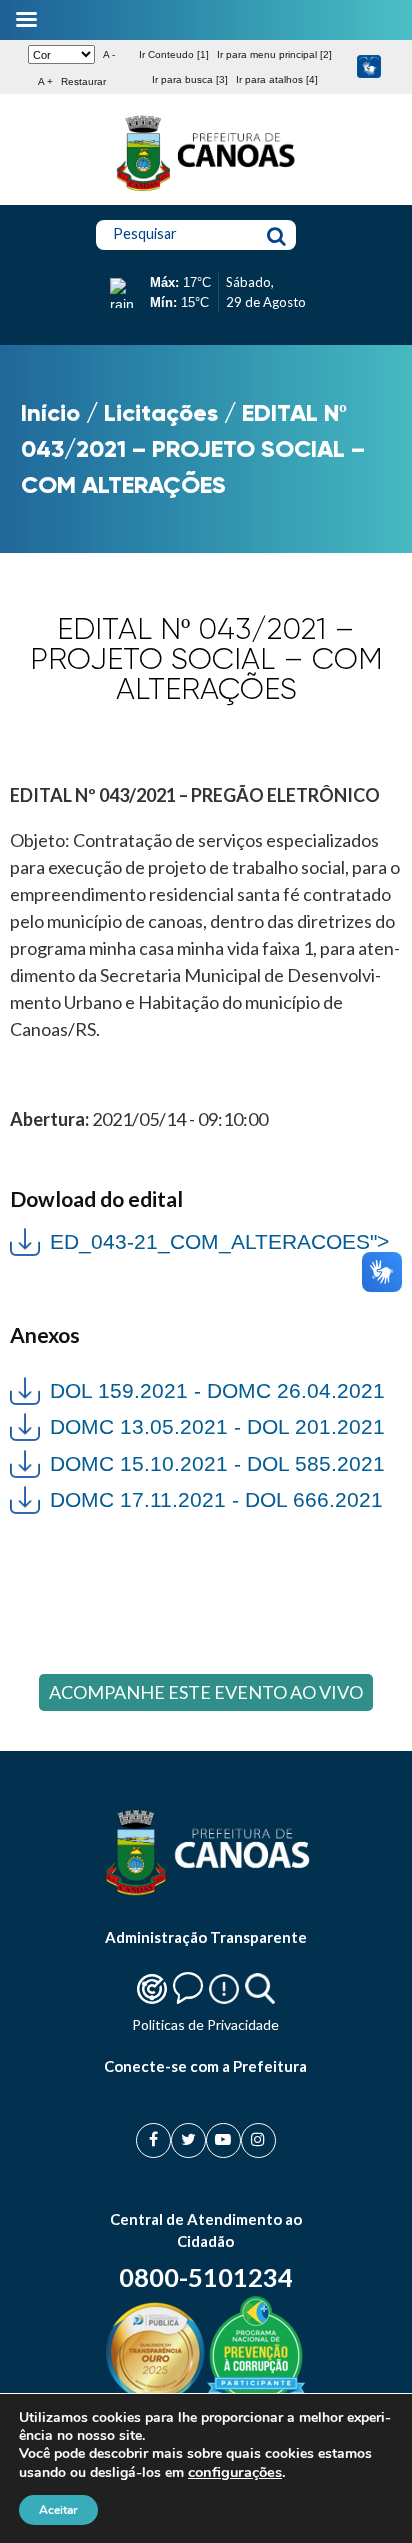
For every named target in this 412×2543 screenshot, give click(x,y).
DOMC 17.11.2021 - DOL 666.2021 (216, 1499)
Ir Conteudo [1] (174, 54)
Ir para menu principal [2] (274, 54)
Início (50, 412)
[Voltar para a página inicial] (206, 191)
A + (45, 81)
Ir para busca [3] (190, 79)
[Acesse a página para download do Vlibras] (369, 67)
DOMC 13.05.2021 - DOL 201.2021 (217, 1426)
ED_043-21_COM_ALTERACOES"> (199, 1239)
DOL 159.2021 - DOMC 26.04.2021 (217, 1390)
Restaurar (83, 81)
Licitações (161, 412)
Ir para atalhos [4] (277, 79)
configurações (235, 2472)
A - (109, 54)
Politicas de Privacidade (205, 2024)
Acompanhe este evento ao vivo (206, 1692)
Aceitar (58, 2510)
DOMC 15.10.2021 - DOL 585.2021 (217, 1463)
